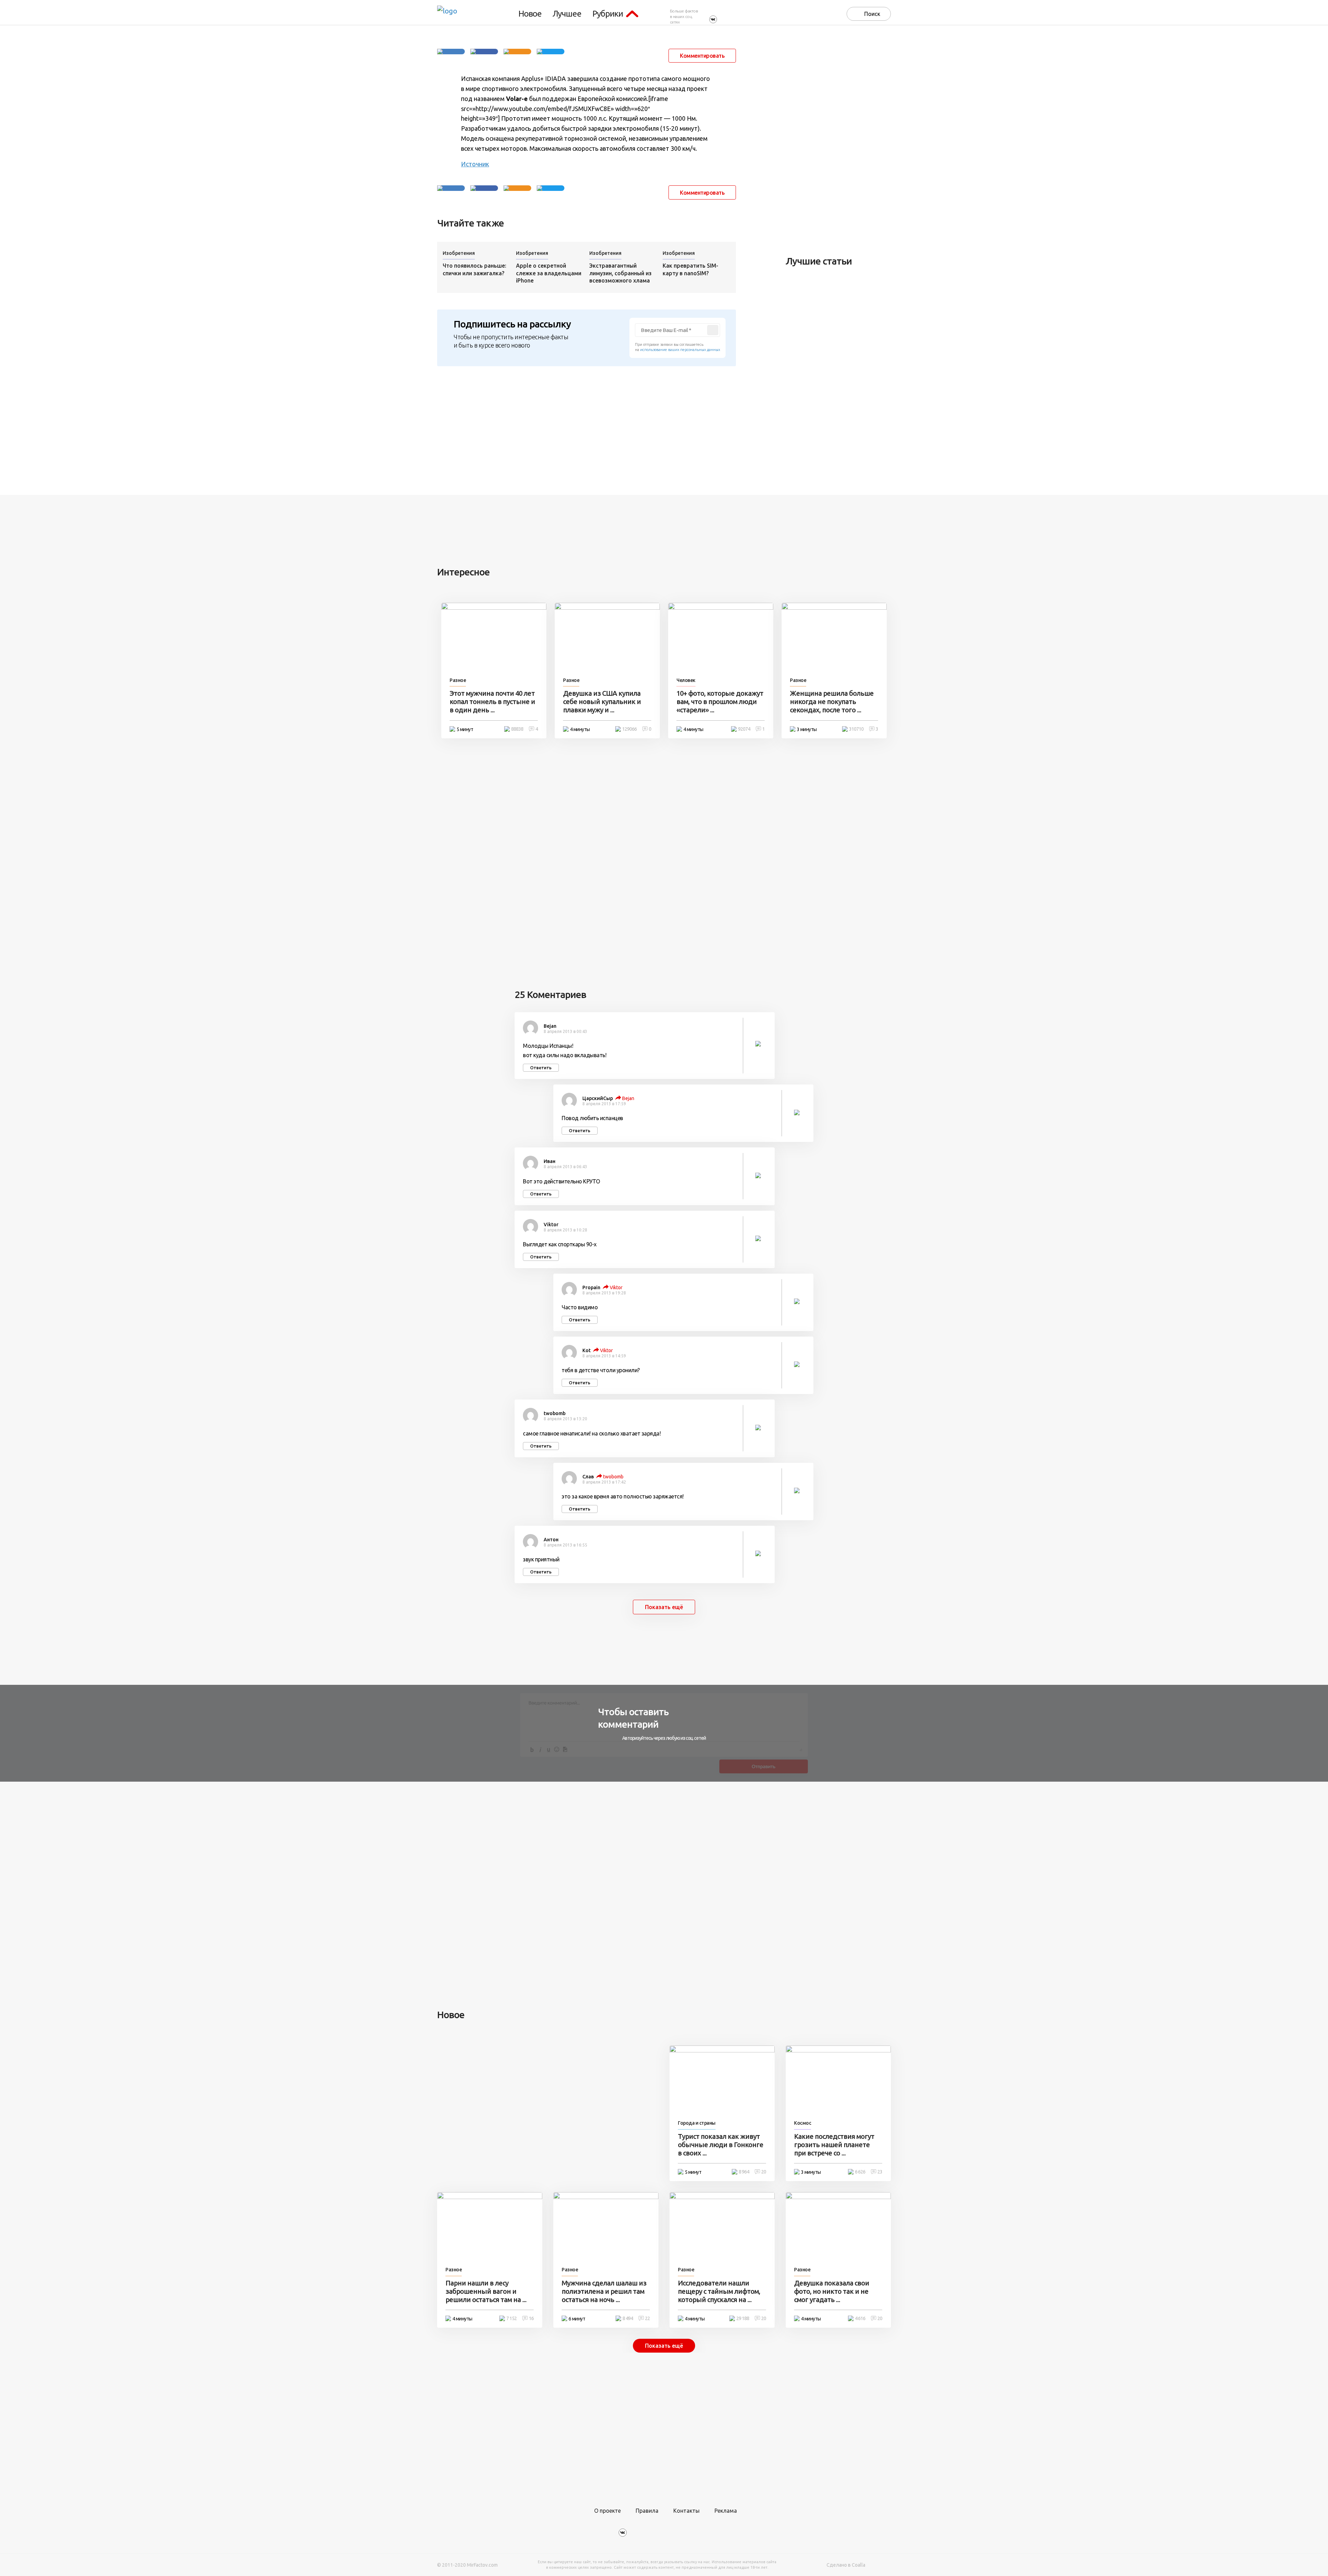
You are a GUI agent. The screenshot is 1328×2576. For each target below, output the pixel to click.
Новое (530, 14)
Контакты (686, 2511)
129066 (629, 729)
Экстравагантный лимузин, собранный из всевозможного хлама (620, 273)
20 (764, 2172)
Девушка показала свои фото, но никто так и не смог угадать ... (832, 2291)
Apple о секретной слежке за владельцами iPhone (549, 273)
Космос (803, 2123)
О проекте (607, 2511)
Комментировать (702, 56)
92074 (744, 729)
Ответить (541, 1068)
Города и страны (697, 2123)
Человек (686, 680)
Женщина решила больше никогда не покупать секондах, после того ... (832, 701)
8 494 (628, 2318)
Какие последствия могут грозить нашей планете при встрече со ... (834, 2145)
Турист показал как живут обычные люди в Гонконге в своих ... (721, 2145)
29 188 (743, 2318)
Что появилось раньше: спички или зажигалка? (474, 269)
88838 (517, 729)
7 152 (511, 2318)
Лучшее (567, 14)
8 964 (744, 2172)
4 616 (860, 2318)
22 (647, 2318)
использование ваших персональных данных (680, 350)
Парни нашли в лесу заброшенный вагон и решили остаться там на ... (486, 2291)
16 (531, 2318)
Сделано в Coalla (846, 2565)
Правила (647, 2511)
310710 (856, 729)
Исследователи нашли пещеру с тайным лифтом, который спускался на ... (719, 2291)
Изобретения (459, 253)
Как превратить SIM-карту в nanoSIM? (690, 269)
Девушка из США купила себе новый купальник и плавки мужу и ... (602, 701)
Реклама (726, 2511)
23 (880, 2172)
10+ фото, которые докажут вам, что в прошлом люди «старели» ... (720, 701)
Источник (475, 164)
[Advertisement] (838, 140)
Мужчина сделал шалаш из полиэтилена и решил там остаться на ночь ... (604, 2291)
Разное (458, 680)
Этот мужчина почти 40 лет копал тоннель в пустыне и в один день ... (492, 701)
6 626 (860, 2172)
